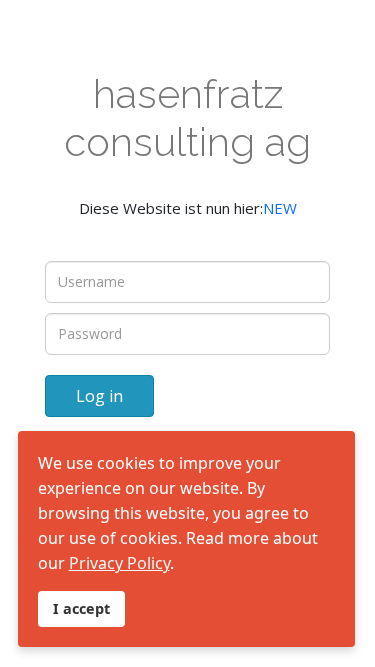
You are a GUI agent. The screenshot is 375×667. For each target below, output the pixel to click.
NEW (280, 208)
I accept (81, 608)
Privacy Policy (119, 563)
